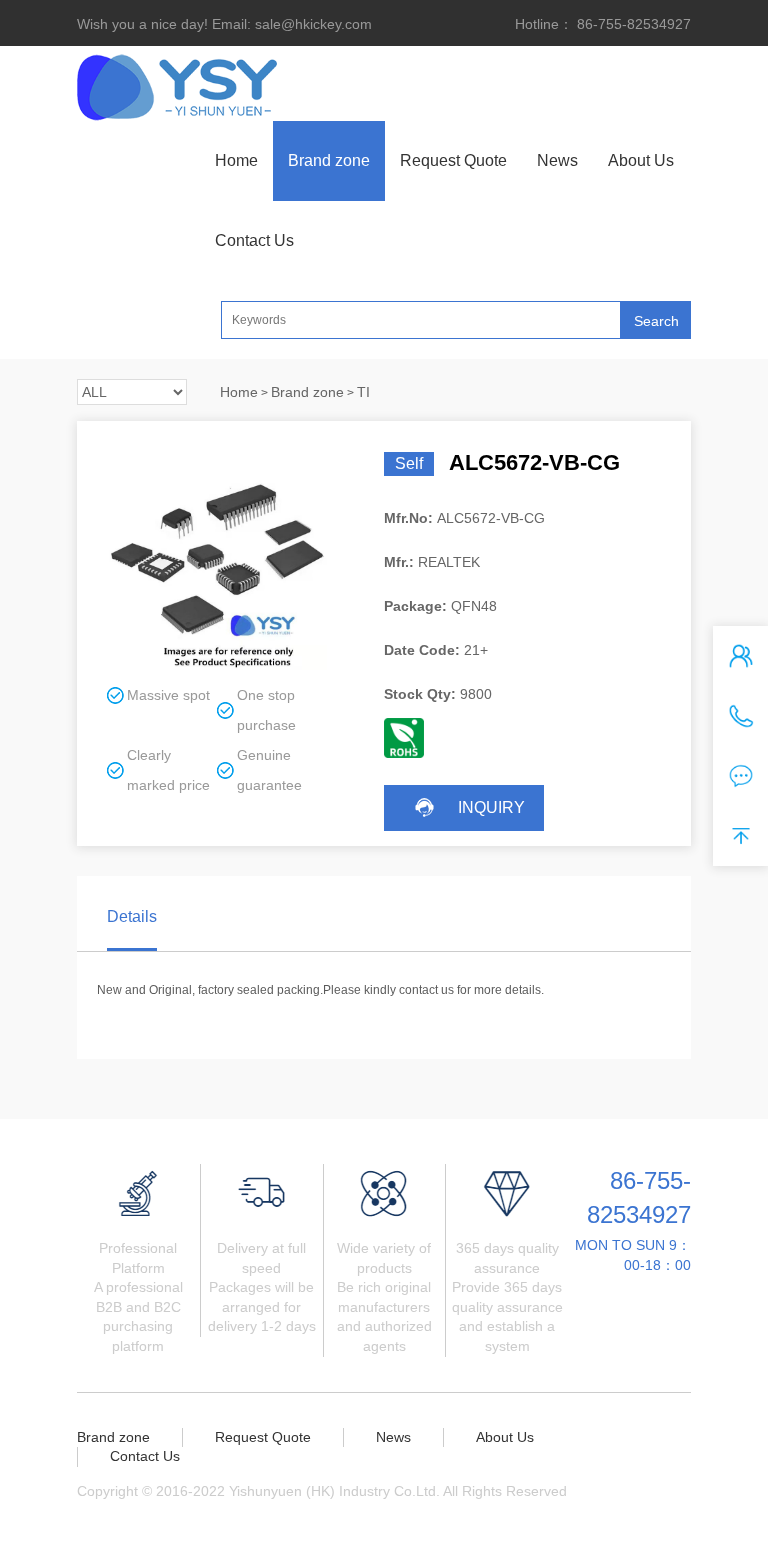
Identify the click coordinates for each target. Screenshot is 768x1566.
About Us (641, 160)
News (557, 160)
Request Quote (453, 160)
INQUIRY (491, 807)
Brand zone (329, 160)
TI (363, 392)
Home (236, 160)
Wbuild (118, 1510)
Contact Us (254, 240)
